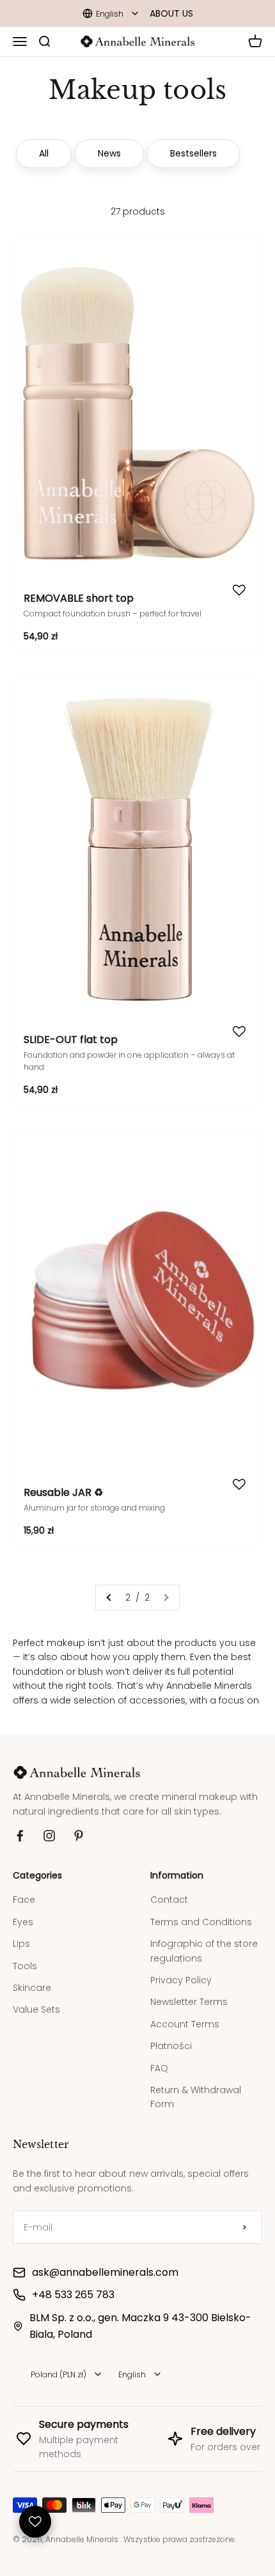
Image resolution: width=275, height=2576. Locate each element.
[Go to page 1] (109, 1597)
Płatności (171, 2036)
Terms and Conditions (201, 1912)
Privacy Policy (181, 1970)
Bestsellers (193, 153)
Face (24, 1890)
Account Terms (185, 2015)
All (44, 153)
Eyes (23, 1912)
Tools (25, 1956)
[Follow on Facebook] (20, 1826)
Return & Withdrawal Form (196, 2087)
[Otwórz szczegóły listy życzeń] (35, 2522)
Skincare (32, 1978)
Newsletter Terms (189, 1992)
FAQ (159, 2059)
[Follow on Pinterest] (79, 1826)
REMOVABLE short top (79, 598)
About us (171, 13)
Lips (21, 1934)
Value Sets (36, 2000)
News (109, 153)
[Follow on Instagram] (49, 1826)
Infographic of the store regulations (204, 1941)
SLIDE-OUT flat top (71, 1040)
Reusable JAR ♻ (63, 1492)
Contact (169, 1890)
